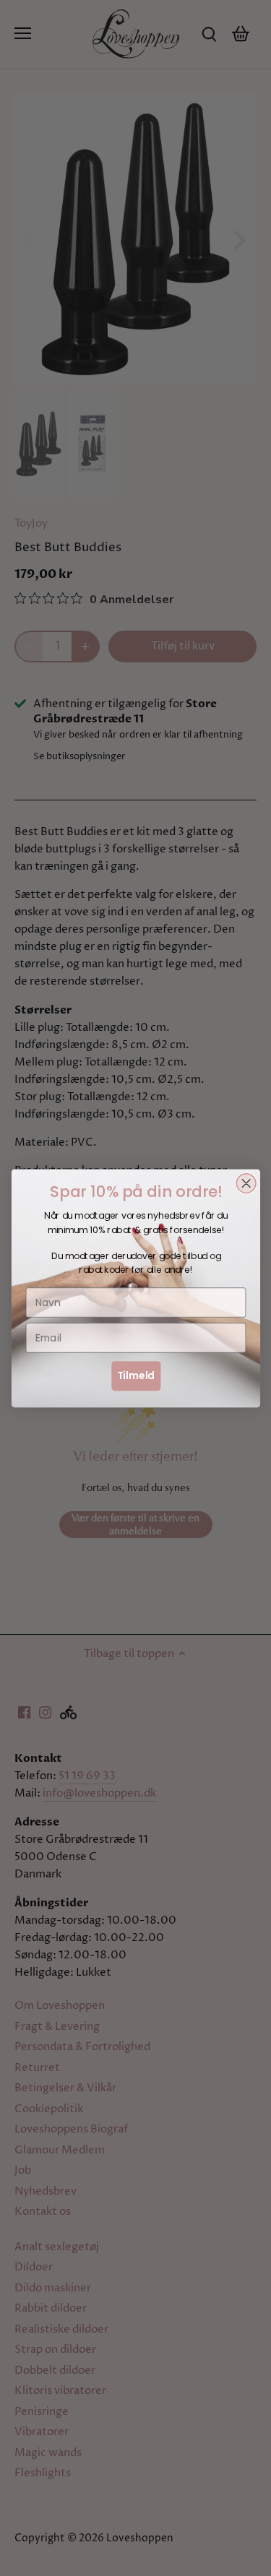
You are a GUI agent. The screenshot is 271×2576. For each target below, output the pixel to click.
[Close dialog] (246, 1183)
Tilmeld (135, 1375)
